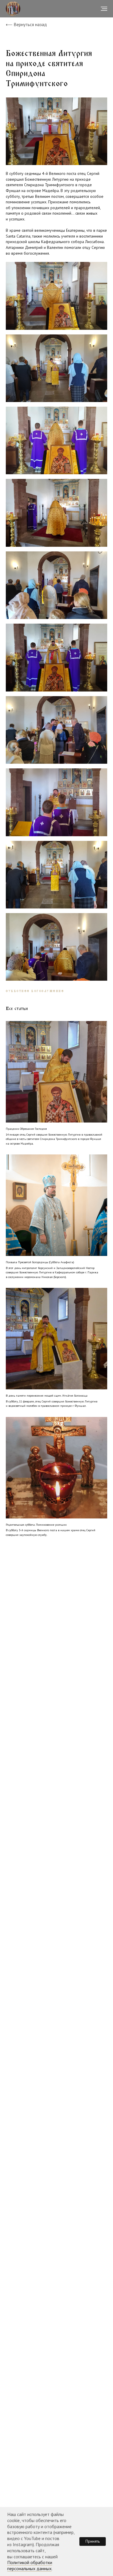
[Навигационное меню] (104, 9)
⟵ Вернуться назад (26, 25)
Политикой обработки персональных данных (30, 2565)
